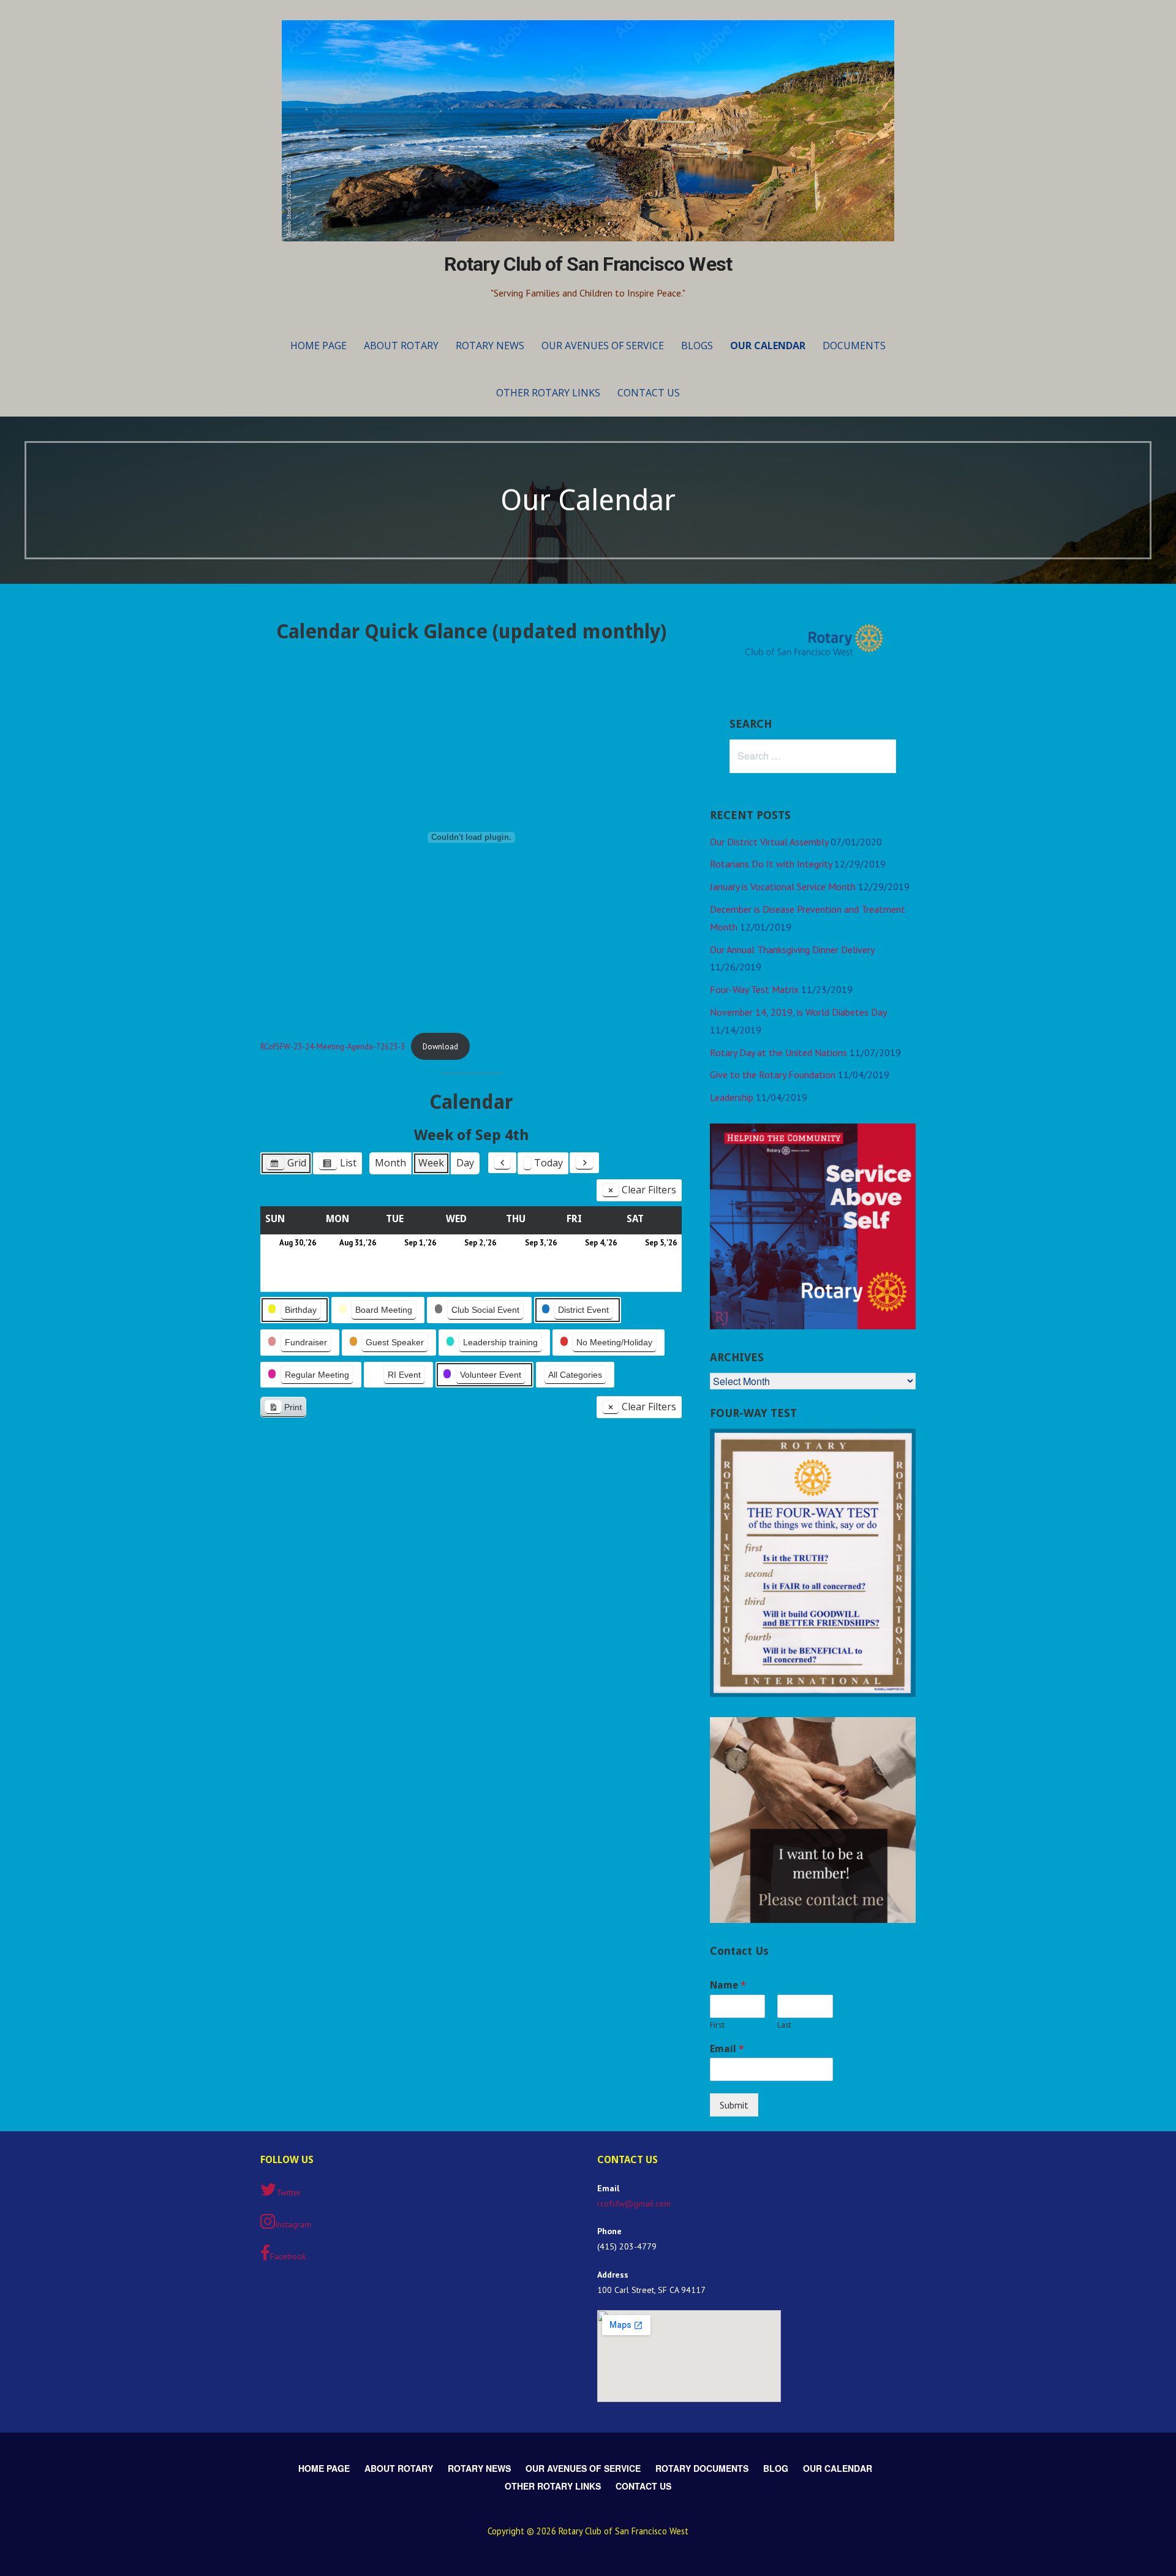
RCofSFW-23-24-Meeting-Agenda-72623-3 (333, 1047)
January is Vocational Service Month (783, 886)
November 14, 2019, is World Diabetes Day (798, 1012)
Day (465, 1163)
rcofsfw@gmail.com (634, 2204)
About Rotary (401, 346)
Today (548, 1163)
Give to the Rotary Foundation (773, 1075)
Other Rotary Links (548, 393)
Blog (776, 2468)
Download (440, 1047)
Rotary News (490, 346)
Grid (286, 1165)
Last (784, 2025)
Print (283, 1410)
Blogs (697, 346)
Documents (854, 346)
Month (390, 1163)
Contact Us (649, 393)
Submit (734, 2105)
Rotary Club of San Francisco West (588, 264)
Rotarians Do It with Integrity (771, 864)
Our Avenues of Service (603, 346)
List (337, 1165)
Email (727, 2049)
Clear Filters (649, 1190)
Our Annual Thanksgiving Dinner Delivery (792, 950)
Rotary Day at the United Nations (778, 1052)
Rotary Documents (702, 2468)
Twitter (289, 2193)
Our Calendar (768, 346)
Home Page (318, 346)
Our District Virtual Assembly (769, 842)
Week (431, 1163)
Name (728, 1985)
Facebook (288, 2256)
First (717, 2025)
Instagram (293, 2224)
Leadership (732, 1097)
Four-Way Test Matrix (754, 989)
